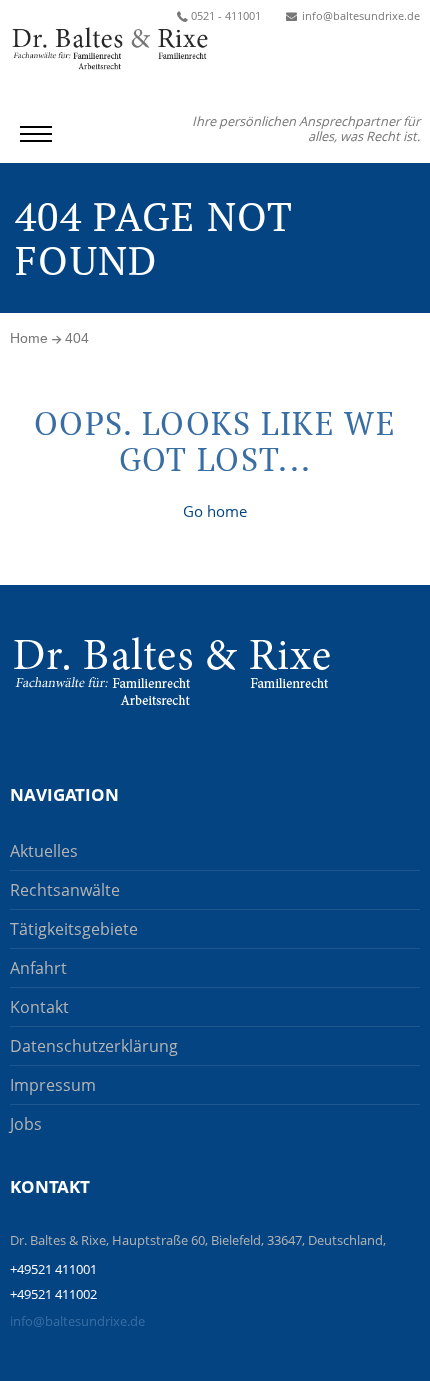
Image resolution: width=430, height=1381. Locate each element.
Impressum (53, 1085)
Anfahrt (38, 968)
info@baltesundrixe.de (77, 1321)
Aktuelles (44, 851)
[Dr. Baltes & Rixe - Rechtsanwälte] (172, 671)
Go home (215, 511)
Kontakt (39, 1007)
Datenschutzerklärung (94, 1046)
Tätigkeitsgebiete (74, 929)
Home (29, 338)
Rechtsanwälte (65, 890)
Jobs (26, 1124)
